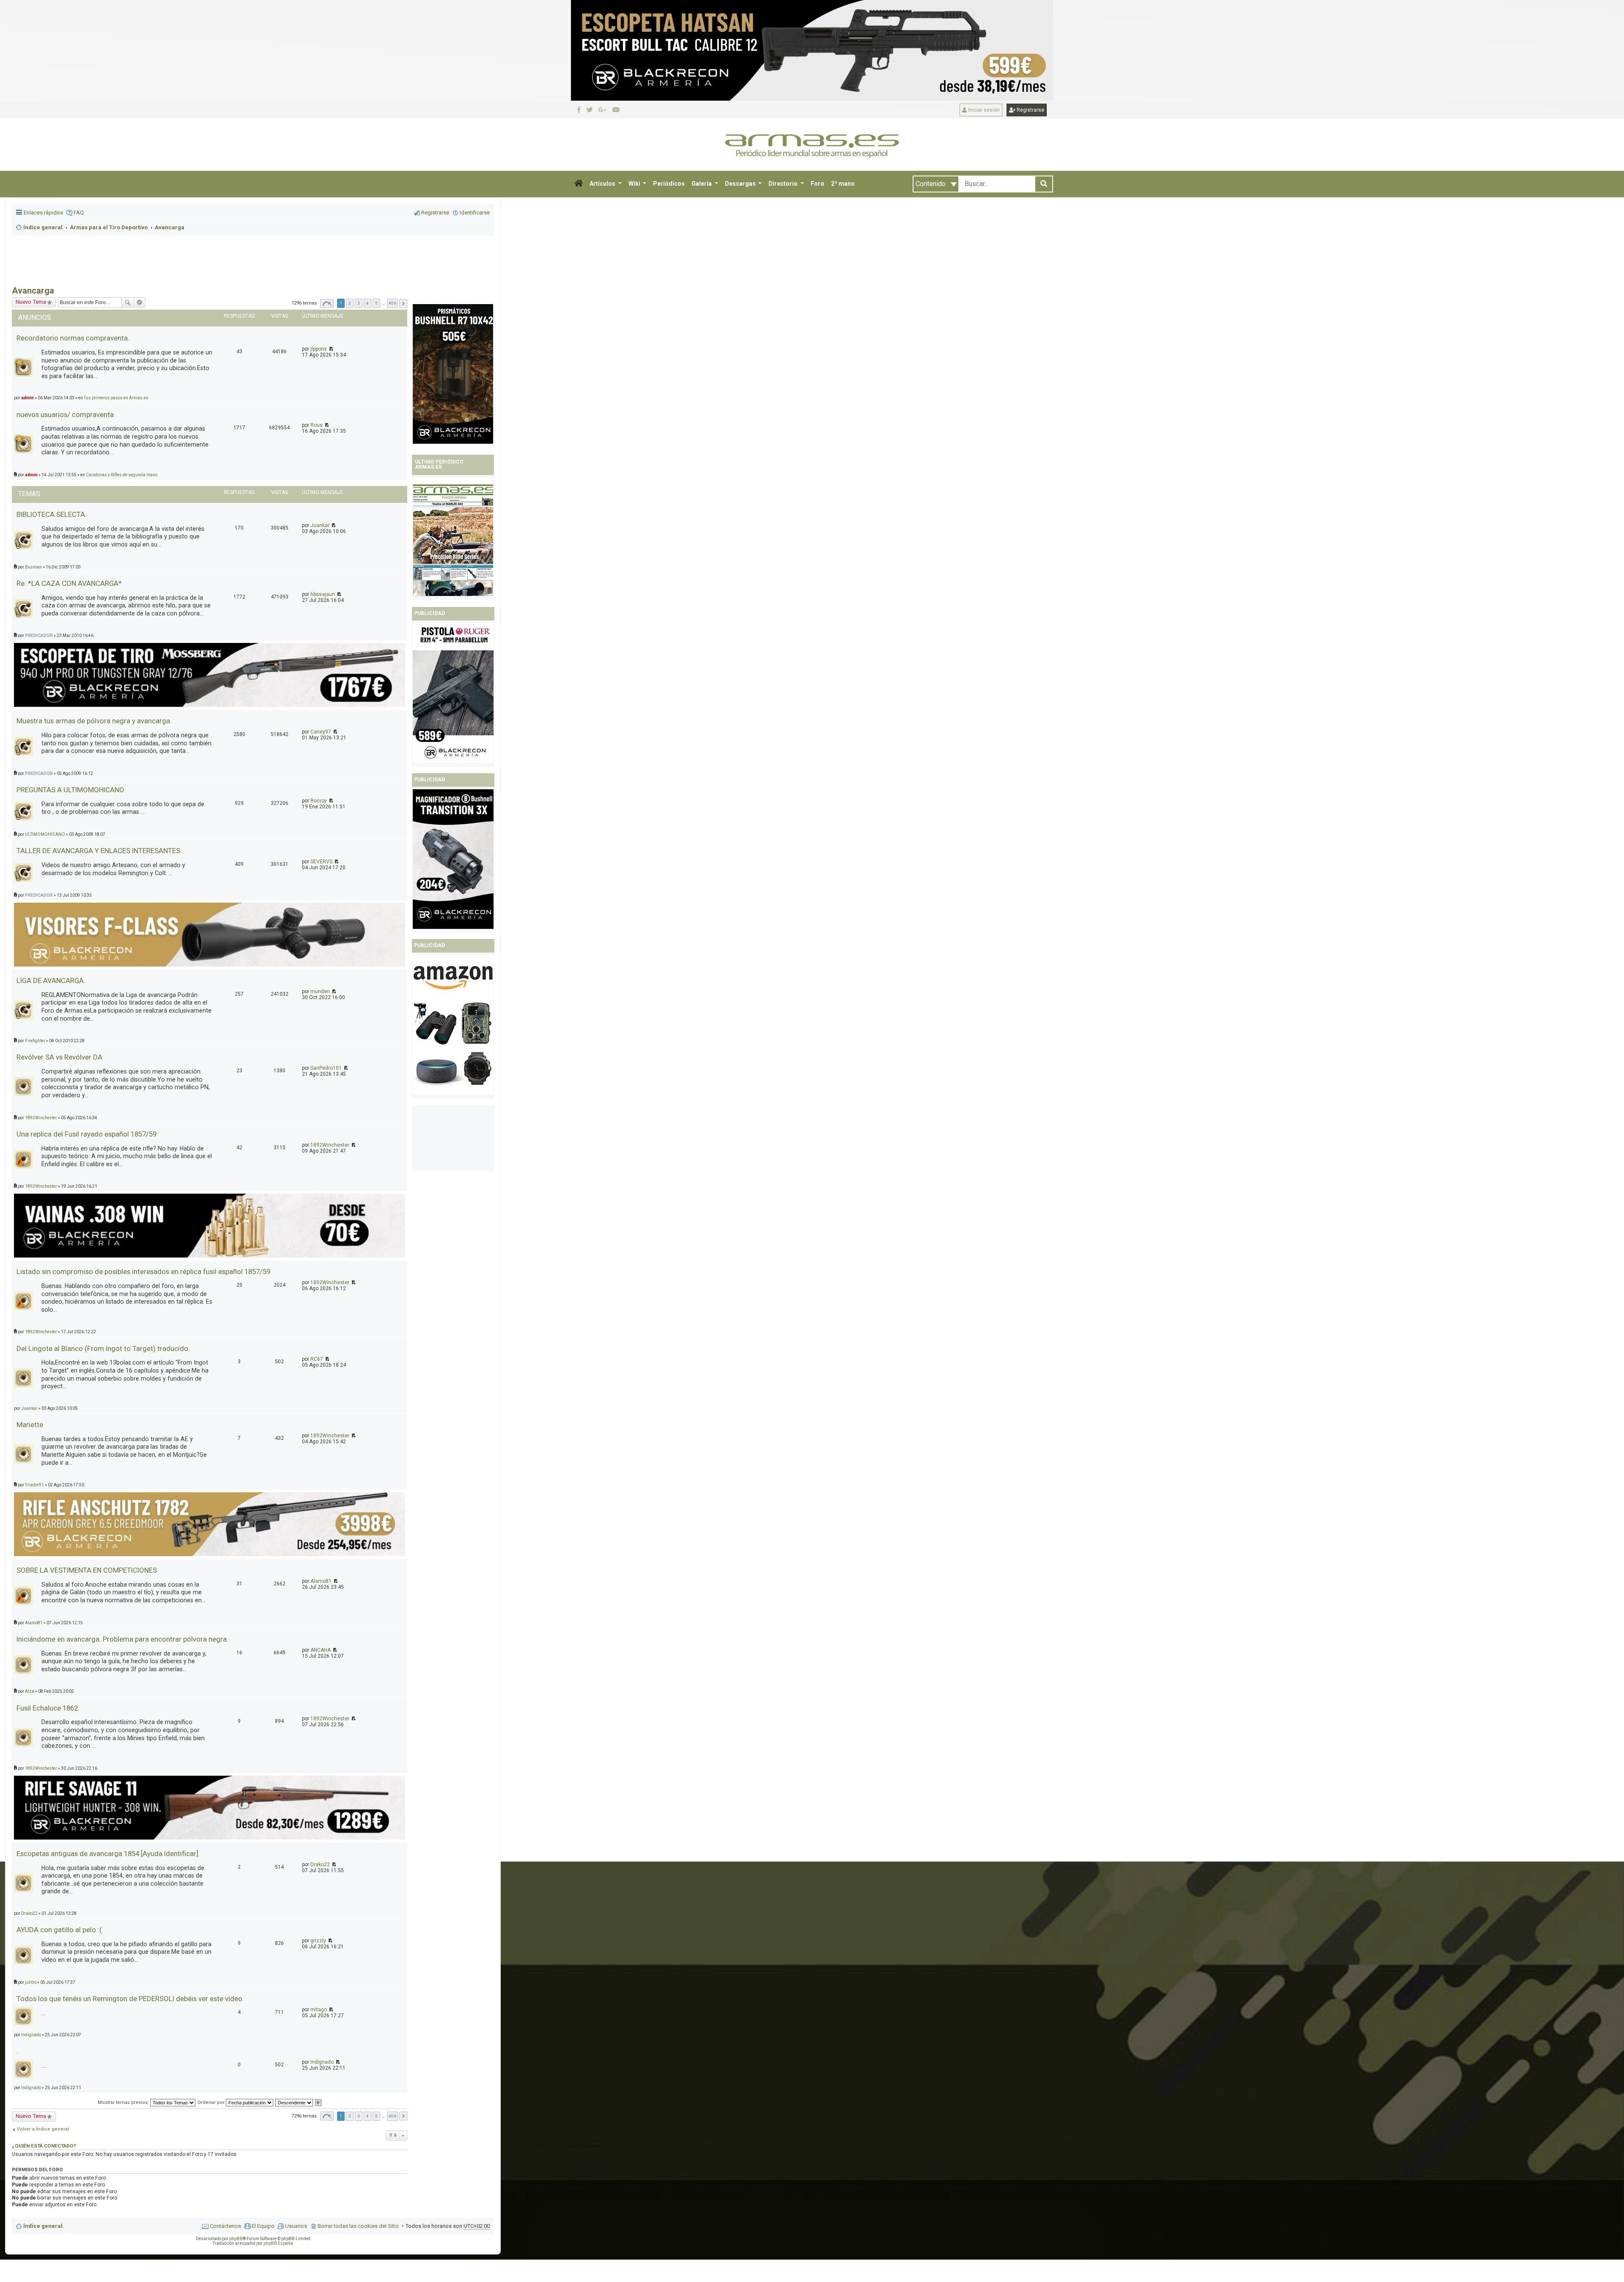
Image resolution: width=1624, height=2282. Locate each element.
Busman (33, 567)
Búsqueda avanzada (140, 302)
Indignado (31, 2035)
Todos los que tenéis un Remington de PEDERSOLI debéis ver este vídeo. (130, 1999)
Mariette (30, 1425)
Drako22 (320, 1865)
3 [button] (359, 2116)
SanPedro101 (326, 1068)
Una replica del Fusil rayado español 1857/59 (86, 1134)
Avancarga (33, 291)
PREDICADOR (39, 636)
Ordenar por (212, 2102)
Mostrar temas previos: (124, 2102)
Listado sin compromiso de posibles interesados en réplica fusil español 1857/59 (143, 1271)
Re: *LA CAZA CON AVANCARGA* (69, 583)
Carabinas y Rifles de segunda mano (122, 475)
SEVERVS (321, 862)
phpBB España (278, 2243)
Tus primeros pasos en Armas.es (116, 398)
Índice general (43, 2226)
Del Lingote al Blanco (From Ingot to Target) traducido (102, 1348)
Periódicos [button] (669, 184)
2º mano (843, 184)
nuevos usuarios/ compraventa (65, 415)
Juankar (320, 525)
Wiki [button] (635, 184)
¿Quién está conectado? (44, 2146)
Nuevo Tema (31, 302)
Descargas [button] (741, 184)
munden (320, 991)
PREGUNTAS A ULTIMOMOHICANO (70, 790)
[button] (579, 184)
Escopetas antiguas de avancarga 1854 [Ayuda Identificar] (107, 1854)
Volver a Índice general (43, 2129)
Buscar (128, 302)
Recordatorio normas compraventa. (73, 338)
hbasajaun (323, 594)
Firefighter (35, 1041)
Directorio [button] (784, 184)
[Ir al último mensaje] (326, 425)
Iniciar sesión (983, 110)
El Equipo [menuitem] (263, 2226)
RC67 (317, 1359)
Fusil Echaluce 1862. (48, 1708)
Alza (30, 1691)
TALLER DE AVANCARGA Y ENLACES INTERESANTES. (99, 851)
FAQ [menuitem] (79, 213)
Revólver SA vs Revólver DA (59, 1057)
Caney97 (321, 732)
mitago (319, 2010)
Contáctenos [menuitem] (225, 2226)
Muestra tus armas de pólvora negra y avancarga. (94, 721)
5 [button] (376, 2116)
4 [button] (368, 2116)
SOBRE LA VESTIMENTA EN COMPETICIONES (87, 1570)
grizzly (318, 1941)
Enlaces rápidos (43, 213)
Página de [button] (327, 2116)
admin (27, 398)
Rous (317, 425)
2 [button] (350, 2116)
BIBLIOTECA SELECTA (51, 514)
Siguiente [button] (403, 2116)
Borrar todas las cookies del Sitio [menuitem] (358, 2226)
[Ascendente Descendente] (295, 2102)
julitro (31, 1982)
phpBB (236, 2239)
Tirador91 (34, 1485)
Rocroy (319, 801)
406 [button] (392, 2116)
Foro (817, 184)
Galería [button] (702, 184)
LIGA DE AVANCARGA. (51, 980)
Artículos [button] (603, 184)
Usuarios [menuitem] (296, 2226)
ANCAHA (321, 1650)
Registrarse (1030, 110)
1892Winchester (41, 1118)
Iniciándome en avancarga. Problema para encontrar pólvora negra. (122, 1639)
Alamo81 (321, 1581)
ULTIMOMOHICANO (45, 834)
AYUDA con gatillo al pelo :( (59, 1930)
